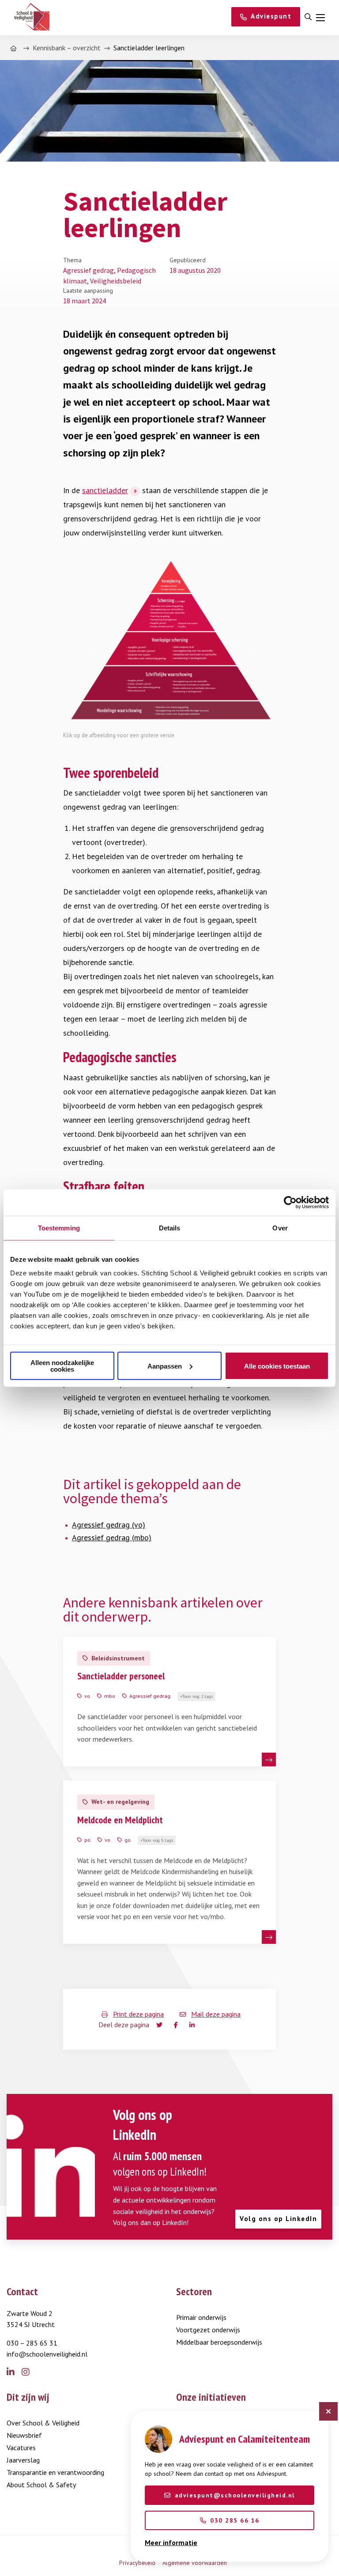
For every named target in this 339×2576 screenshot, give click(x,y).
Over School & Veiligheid (43, 2423)
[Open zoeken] (308, 17)
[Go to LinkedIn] (14, 2372)
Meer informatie (171, 2542)
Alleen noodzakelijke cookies (62, 1366)
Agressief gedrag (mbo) (112, 1537)
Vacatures (21, 2448)
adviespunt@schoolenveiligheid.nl (235, 2495)
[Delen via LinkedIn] (194, 2025)
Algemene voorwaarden (195, 2563)
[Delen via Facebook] (178, 2025)
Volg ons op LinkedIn (278, 2219)
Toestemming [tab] (59, 1228)
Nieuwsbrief (24, 2435)
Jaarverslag (23, 2460)
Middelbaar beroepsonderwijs (219, 2342)
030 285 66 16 (235, 2520)
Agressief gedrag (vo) (109, 1525)
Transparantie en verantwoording (55, 2472)
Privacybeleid (137, 2563)
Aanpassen (165, 1366)
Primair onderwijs (201, 2317)
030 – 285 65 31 (32, 2343)
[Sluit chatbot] (328, 2411)
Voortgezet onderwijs (208, 2330)
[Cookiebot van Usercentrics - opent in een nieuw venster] (290, 1202)
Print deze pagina (138, 2014)
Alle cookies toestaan (277, 1366)
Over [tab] (280, 1228)
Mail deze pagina (216, 2014)
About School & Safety (41, 2485)
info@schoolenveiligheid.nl (47, 2354)
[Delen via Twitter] (160, 2025)
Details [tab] (170, 1228)
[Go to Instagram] (29, 2372)
